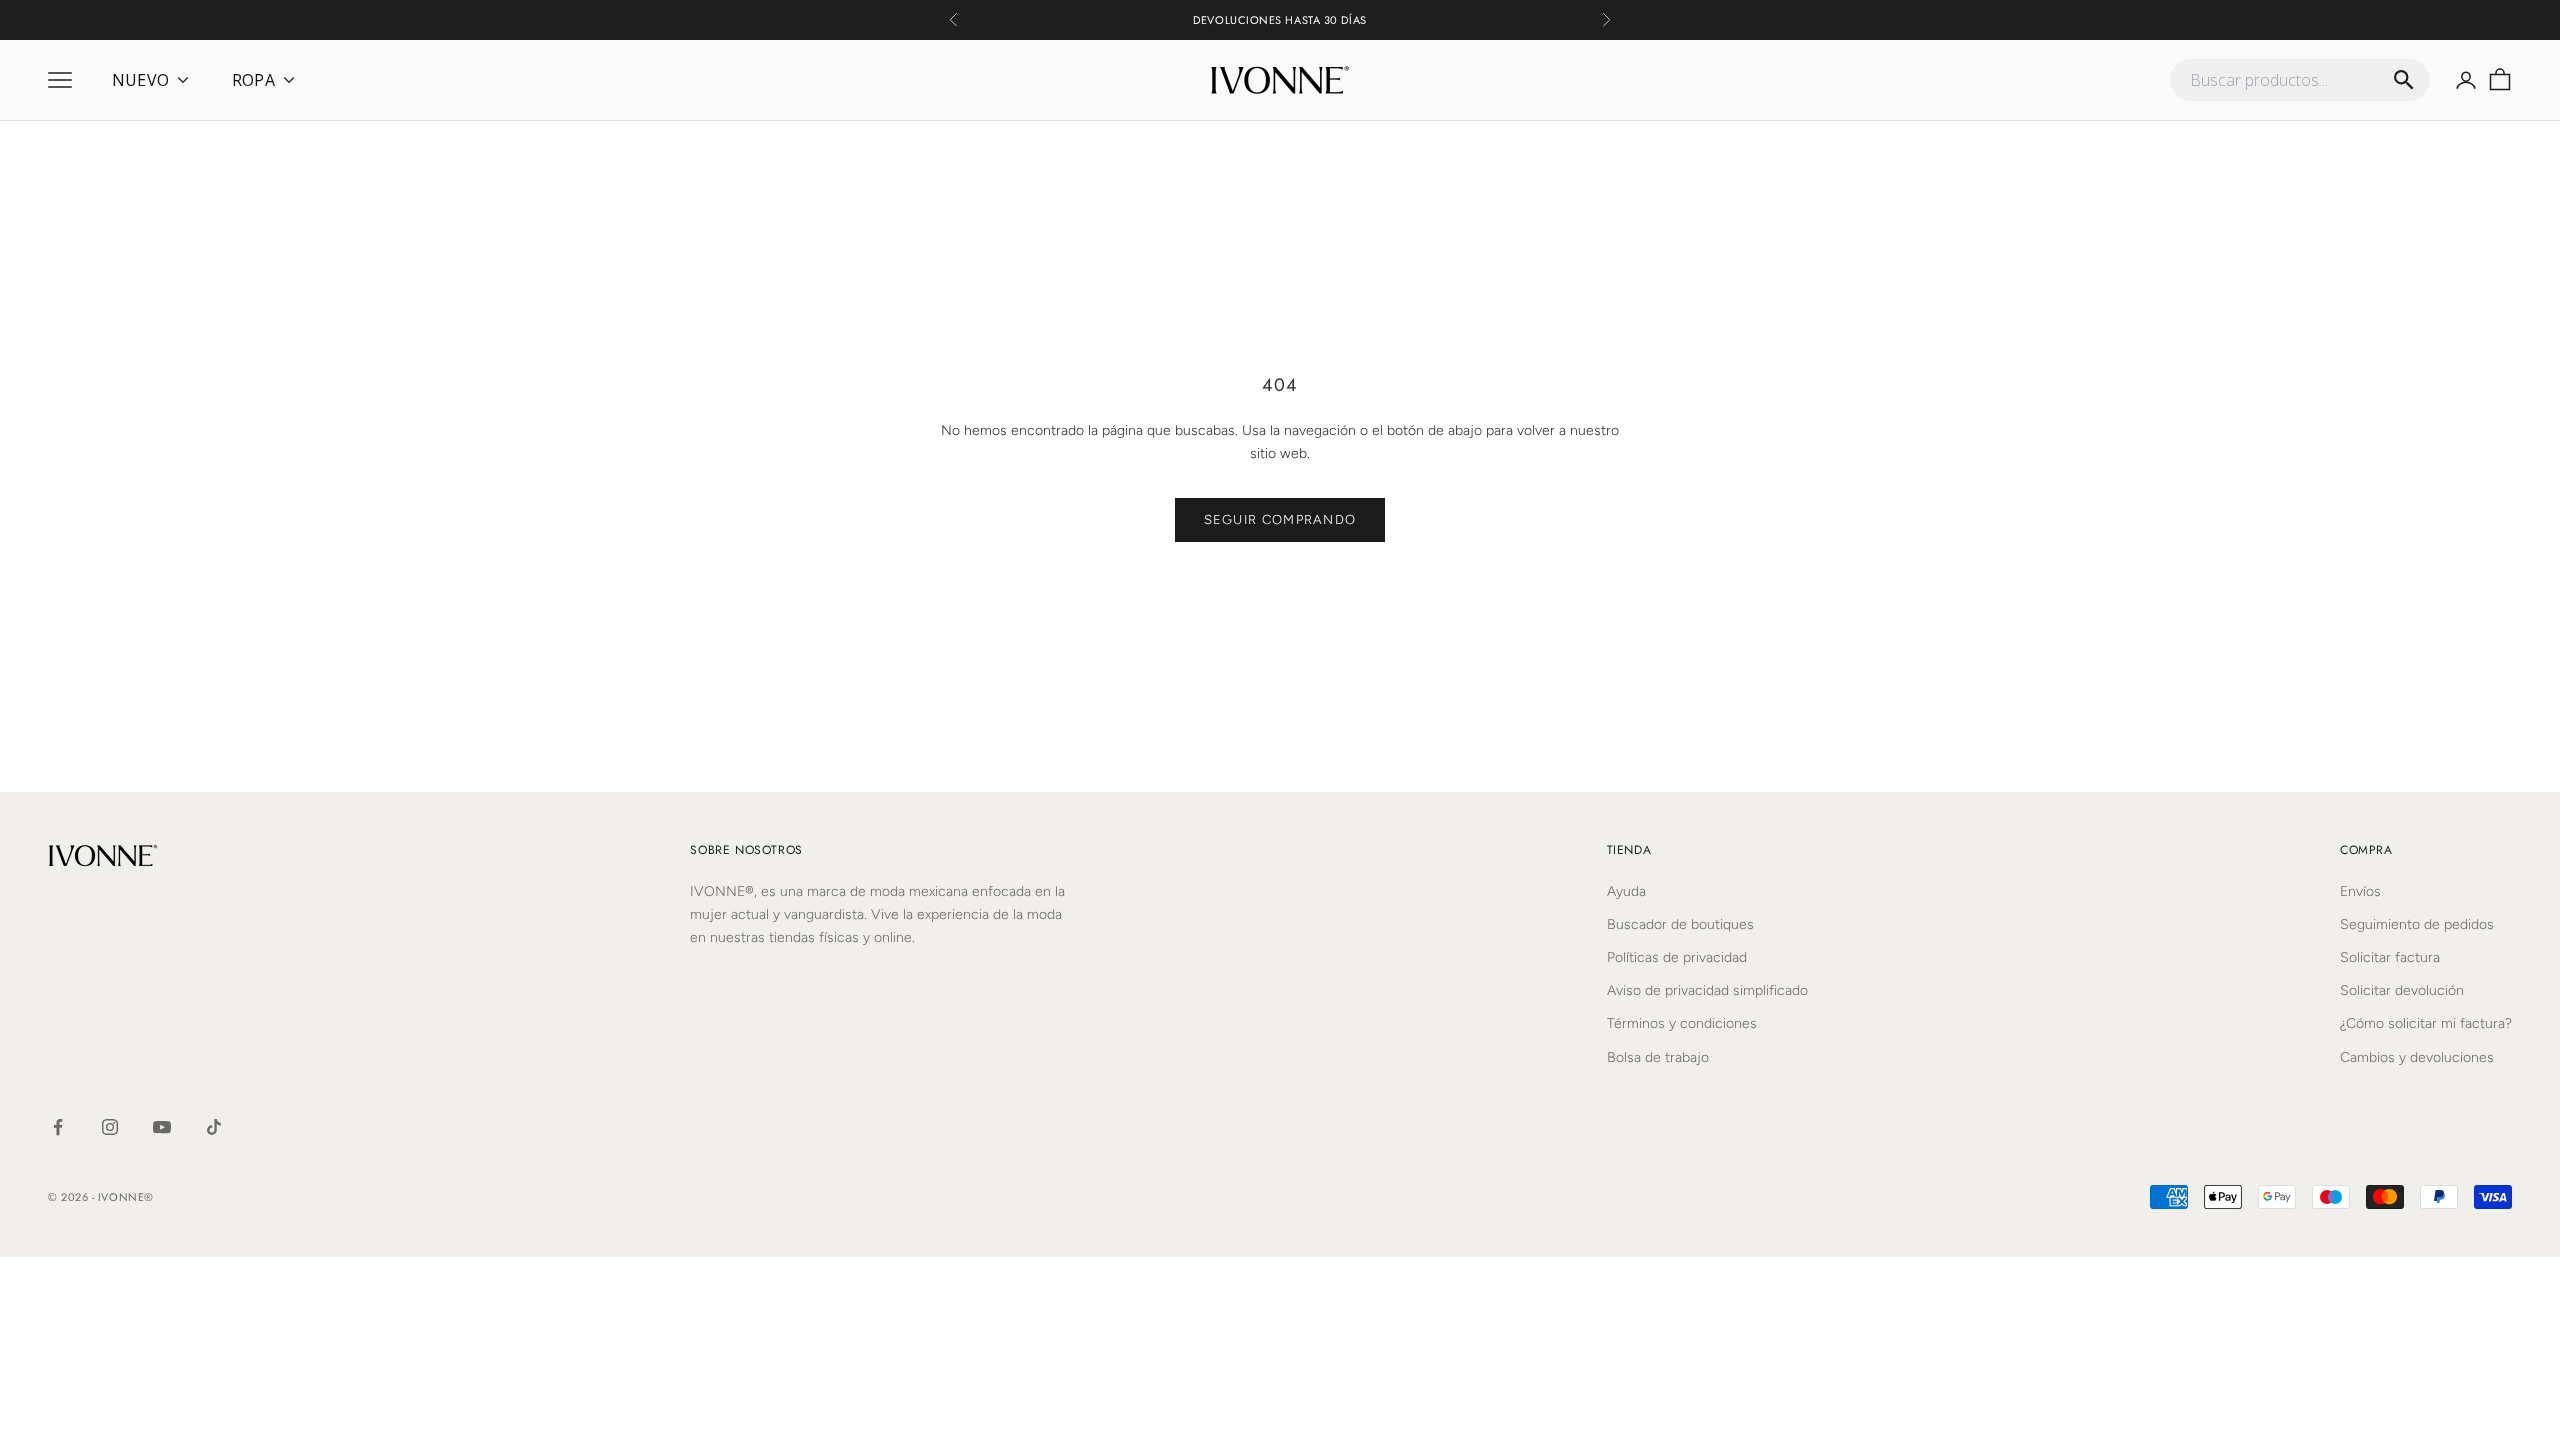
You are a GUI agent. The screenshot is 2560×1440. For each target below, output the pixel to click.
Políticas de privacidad (1677, 957)
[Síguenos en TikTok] (214, 1127)
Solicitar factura (2390, 957)
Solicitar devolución (2402, 990)
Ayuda (1626, 891)
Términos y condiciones (1682, 1023)
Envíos (2360, 891)
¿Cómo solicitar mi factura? (2426, 1023)
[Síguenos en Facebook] (58, 1127)
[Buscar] (2404, 80)
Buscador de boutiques (1680, 924)
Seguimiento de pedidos (2417, 924)
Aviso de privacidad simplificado (1707, 990)
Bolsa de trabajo (1658, 1057)
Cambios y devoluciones (2417, 1057)
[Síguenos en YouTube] (162, 1127)
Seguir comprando (1280, 519)
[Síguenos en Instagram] (110, 1127)
